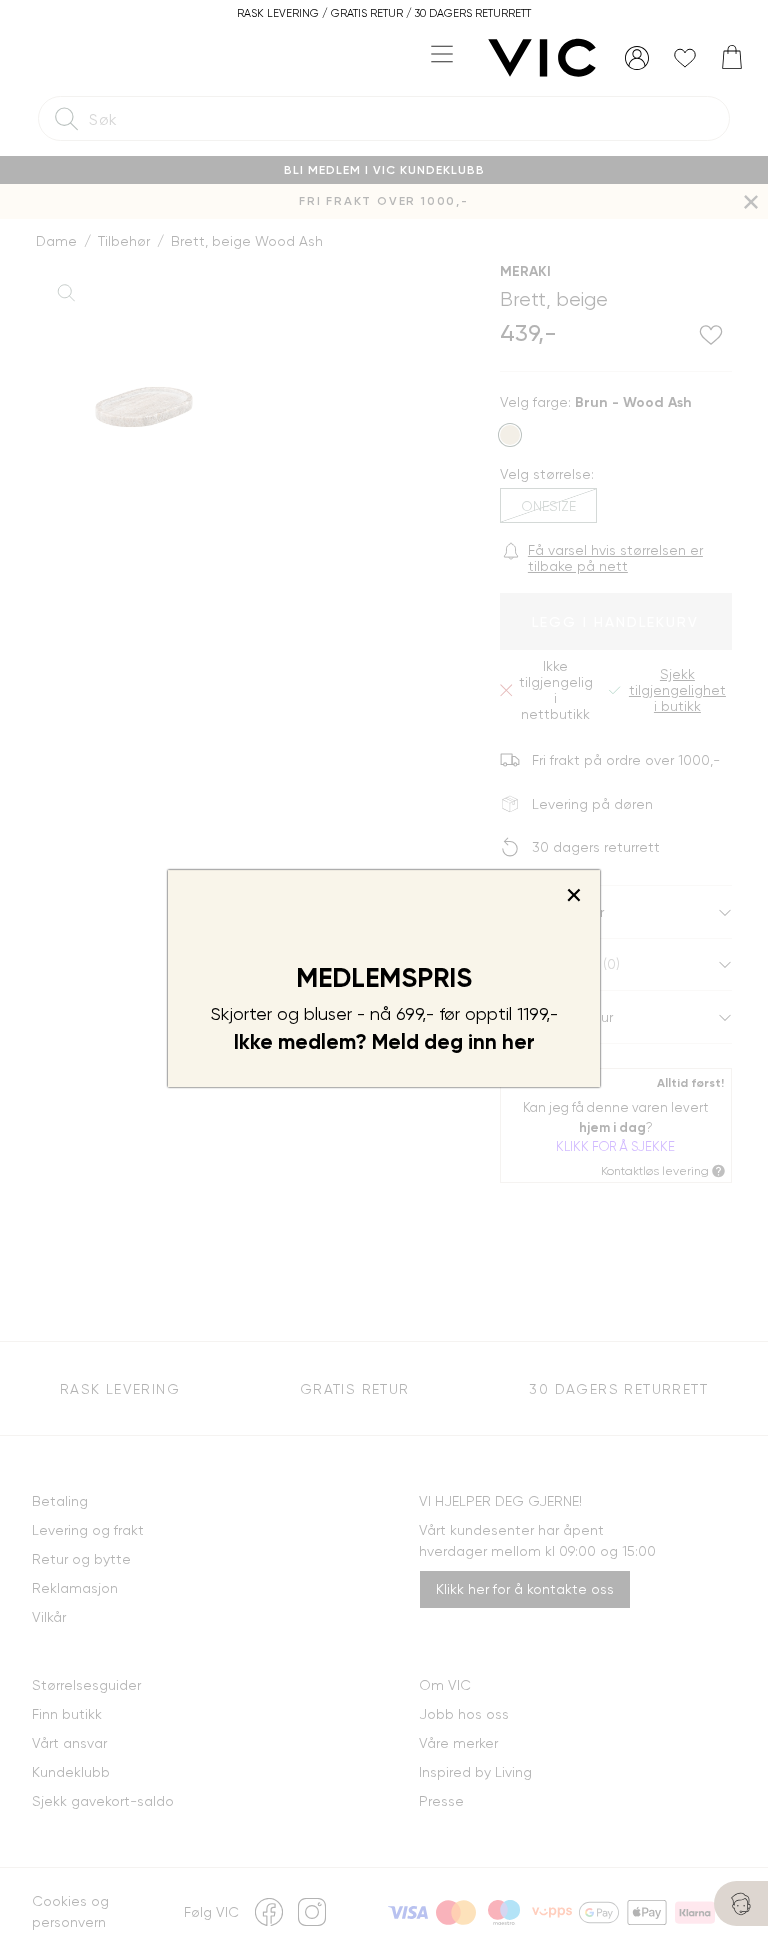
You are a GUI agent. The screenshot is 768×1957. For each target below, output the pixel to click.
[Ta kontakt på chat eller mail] (741, 1903)
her (518, 1042)
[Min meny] (637, 58)
